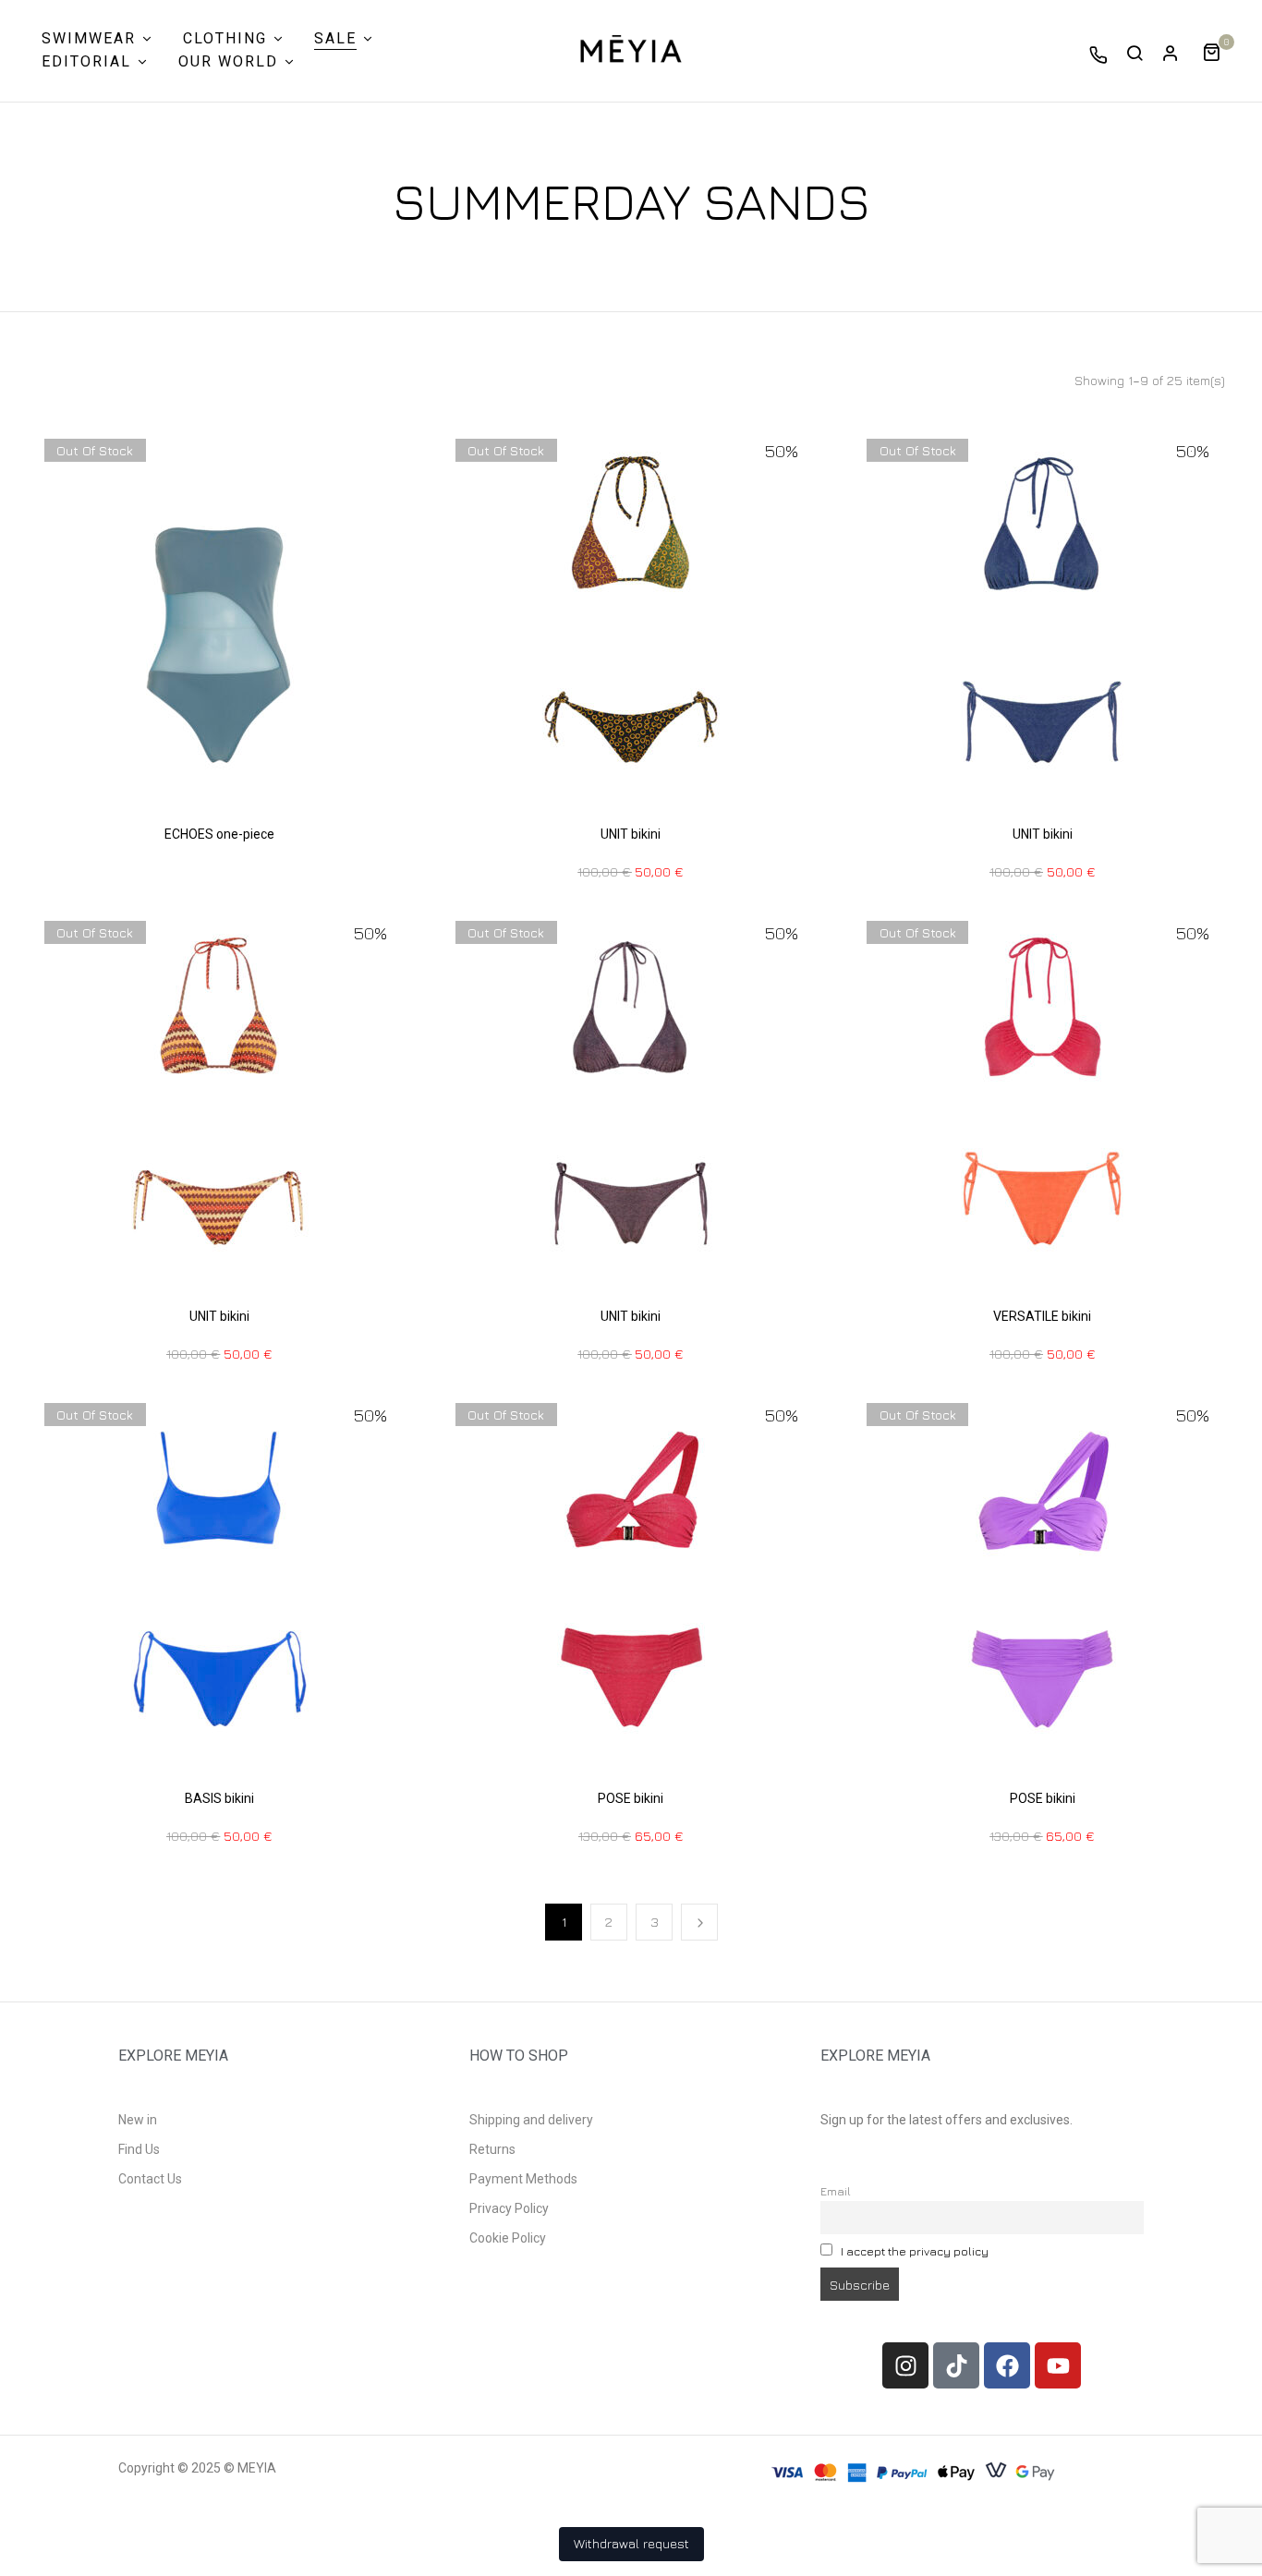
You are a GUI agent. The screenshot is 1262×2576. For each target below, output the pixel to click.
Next (699, 1922)
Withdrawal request (631, 2543)
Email (836, 2191)
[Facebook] (1007, 2365)
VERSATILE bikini (1042, 1316)
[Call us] (1098, 54)
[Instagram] (905, 2365)
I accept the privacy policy (915, 2251)
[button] (1218, 50)
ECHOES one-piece (219, 834)
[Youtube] (1058, 2365)
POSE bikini (631, 1798)
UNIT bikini (631, 834)
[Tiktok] (956, 2365)
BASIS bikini (219, 1798)
